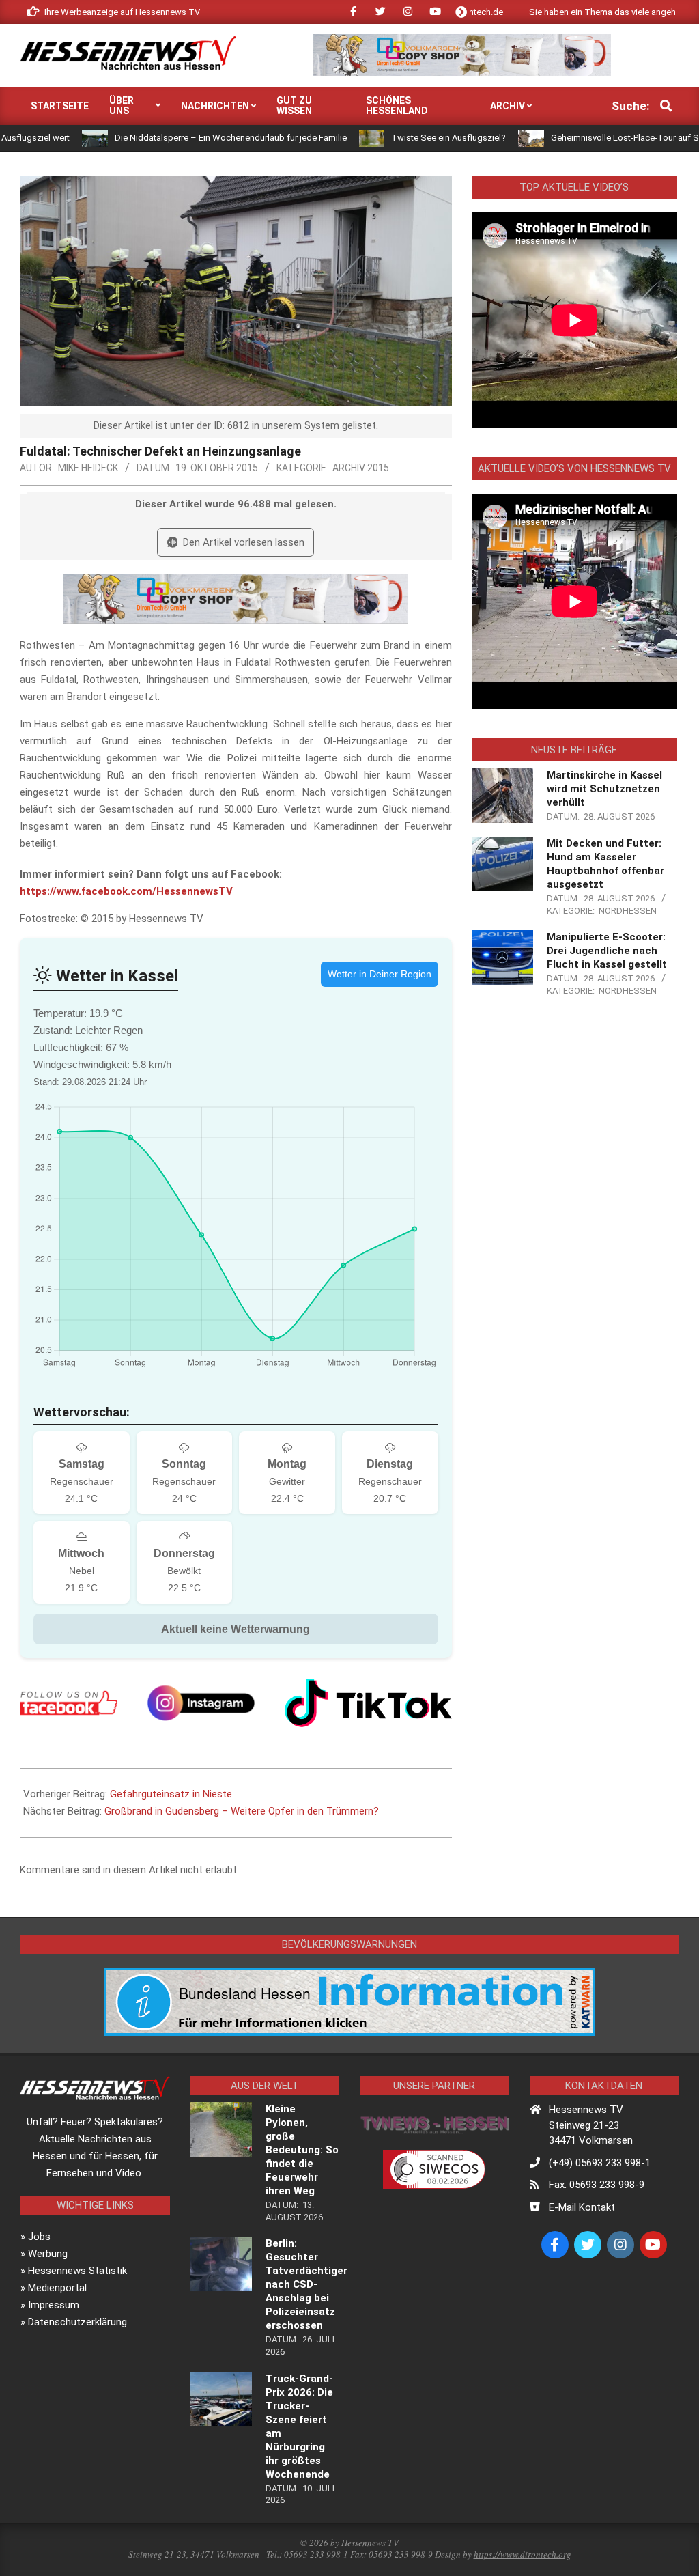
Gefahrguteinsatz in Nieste (171, 1794)
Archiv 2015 (361, 468)
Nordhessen (628, 911)
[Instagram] (201, 1703)
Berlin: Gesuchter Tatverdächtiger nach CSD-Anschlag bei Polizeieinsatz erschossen (306, 2284)
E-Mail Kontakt (582, 2207)
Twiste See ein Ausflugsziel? (381, 138)
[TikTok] (368, 1703)
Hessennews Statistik (77, 2271)
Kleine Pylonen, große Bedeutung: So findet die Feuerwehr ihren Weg (302, 2150)
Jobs (39, 2237)
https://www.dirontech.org (523, 2554)
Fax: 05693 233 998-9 (597, 2185)
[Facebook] (69, 1703)
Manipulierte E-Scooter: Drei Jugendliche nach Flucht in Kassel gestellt (607, 951)
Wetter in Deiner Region (380, 974)
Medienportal (57, 2288)
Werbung (48, 2254)
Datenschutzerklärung (77, 2322)
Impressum (54, 2305)
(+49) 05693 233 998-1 (600, 2163)
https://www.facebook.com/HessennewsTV (126, 891)
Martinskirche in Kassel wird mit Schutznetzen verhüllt (604, 789)
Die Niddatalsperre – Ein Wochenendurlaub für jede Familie (162, 138)
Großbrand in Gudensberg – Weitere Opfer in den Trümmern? (242, 1811)
